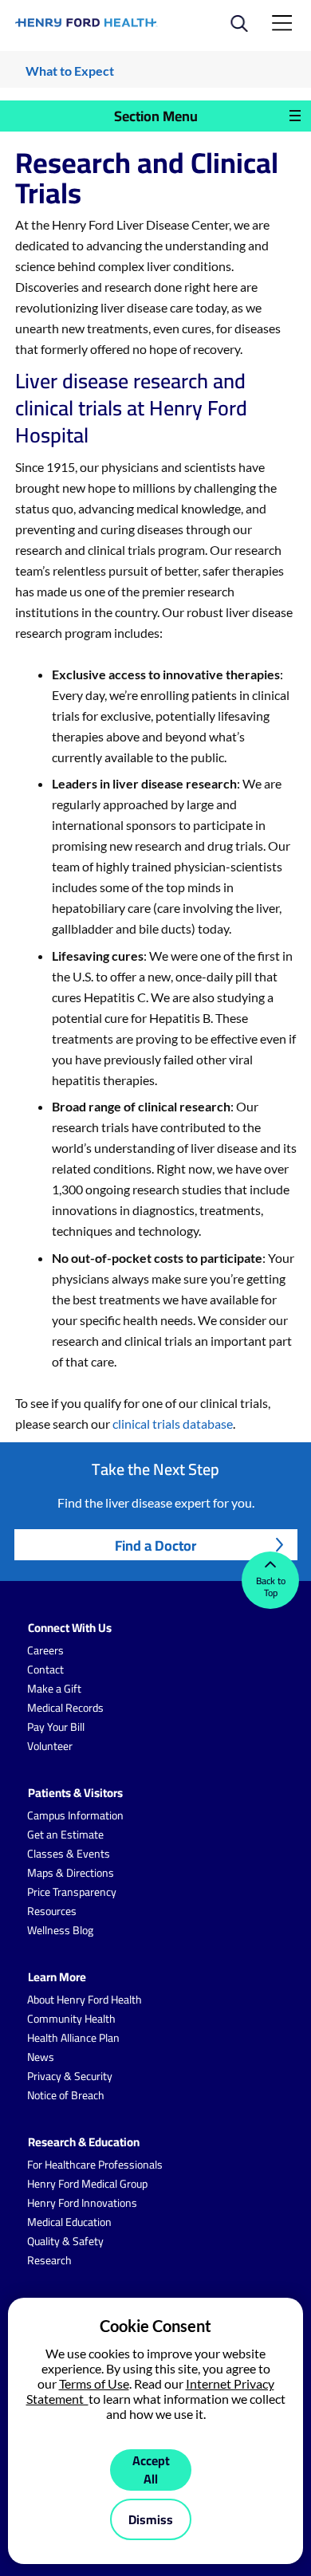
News (41, 2057)
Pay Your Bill (56, 1727)
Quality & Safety (65, 2241)
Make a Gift (54, 1689)
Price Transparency (72, 1892)
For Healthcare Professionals (95, 2165)
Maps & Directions (71, 1873)
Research (49, 2260)
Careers (45, 1650)
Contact (45, 1669)
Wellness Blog (60, 1930)
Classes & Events (69, 1854)
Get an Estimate (65, 1835)
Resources (52, 1911)
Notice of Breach (66, 2095)
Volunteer (50, 1746)
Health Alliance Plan (73, 2038)
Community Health (71, 2019)
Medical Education (69, 2222)
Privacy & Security (70, 2076)
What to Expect (70, 71)
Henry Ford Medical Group (87, 2184)
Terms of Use (94, 2383)
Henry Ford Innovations (82, 2203)
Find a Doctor (155, 1546)
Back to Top (271, 1587)
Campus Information (75, 1815)
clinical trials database (173, 1424)
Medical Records (65, 1708)
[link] (87, 23)
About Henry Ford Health (85, 2000)
